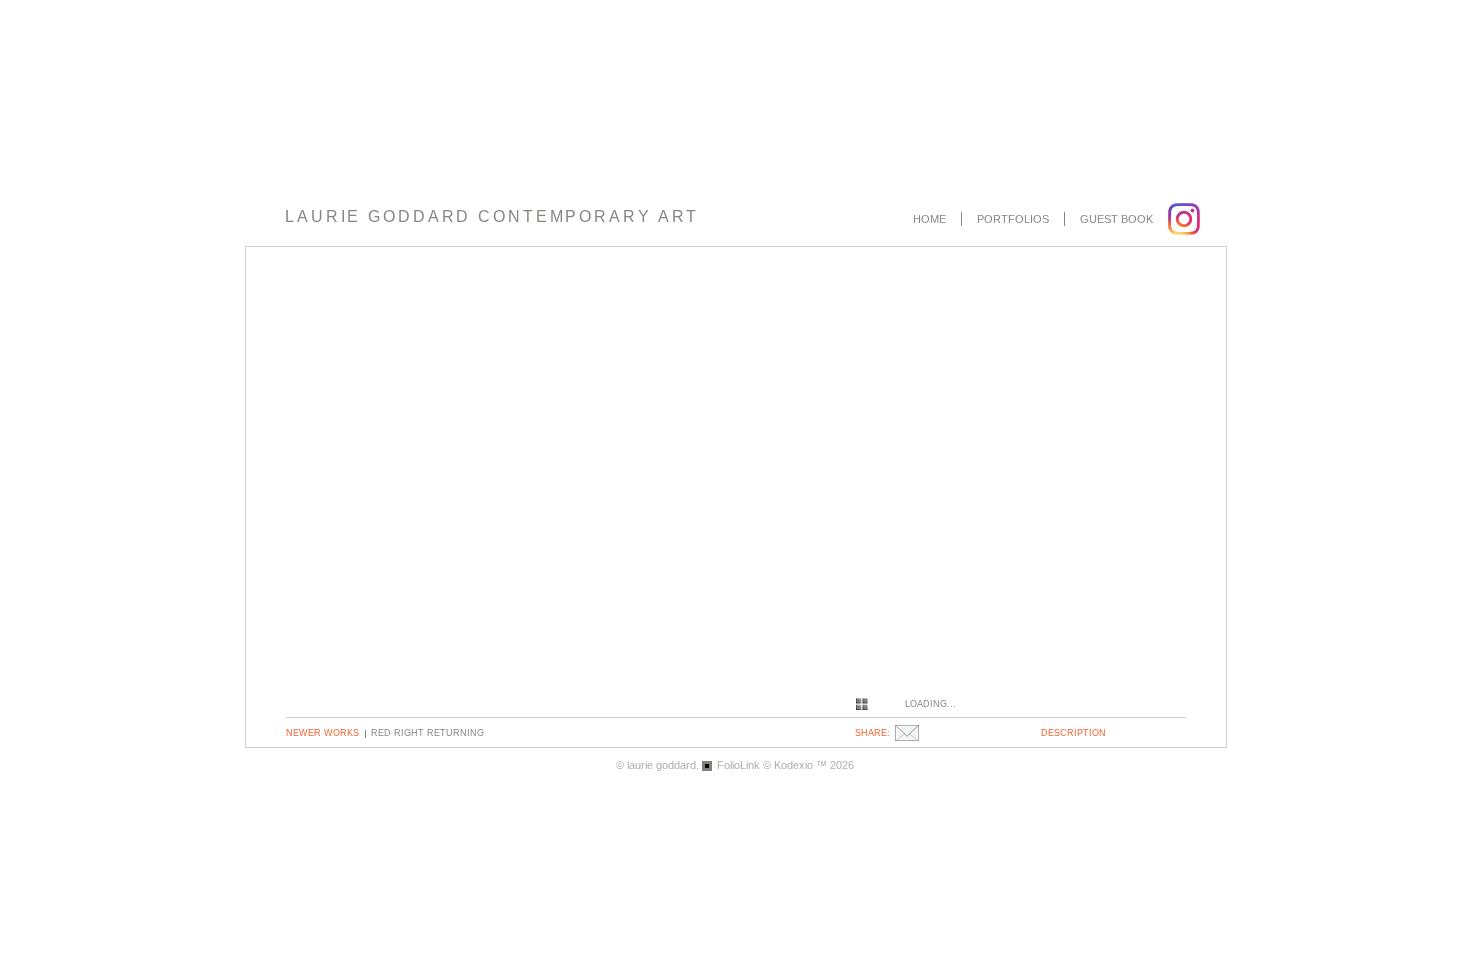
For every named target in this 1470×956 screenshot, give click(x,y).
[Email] (909, 733)
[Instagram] (1186, 219)
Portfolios (1013, 219)
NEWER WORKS (322, 733)
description (1073, 733)
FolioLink (738, 765)
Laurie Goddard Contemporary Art (492, 216)
